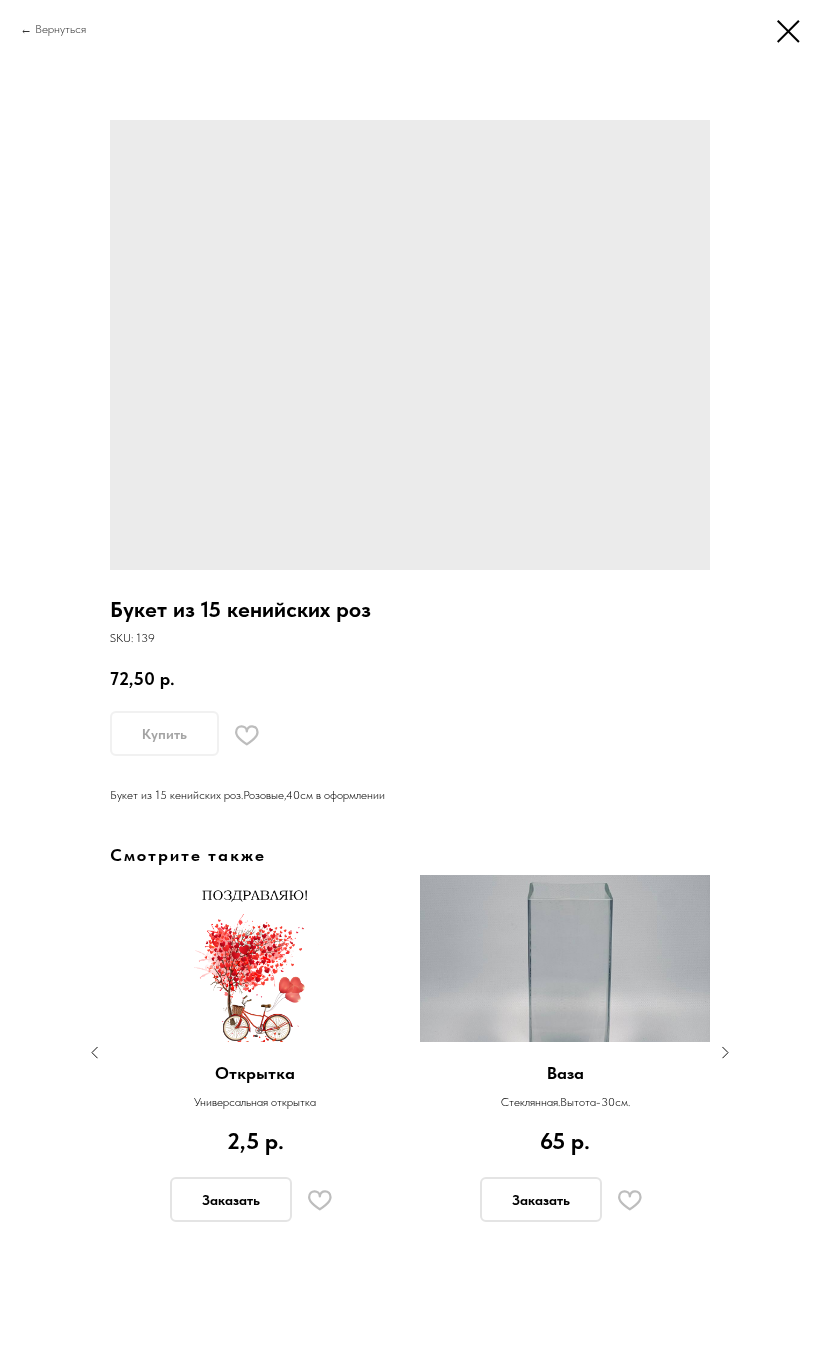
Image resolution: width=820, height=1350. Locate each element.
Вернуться (60, 29)
